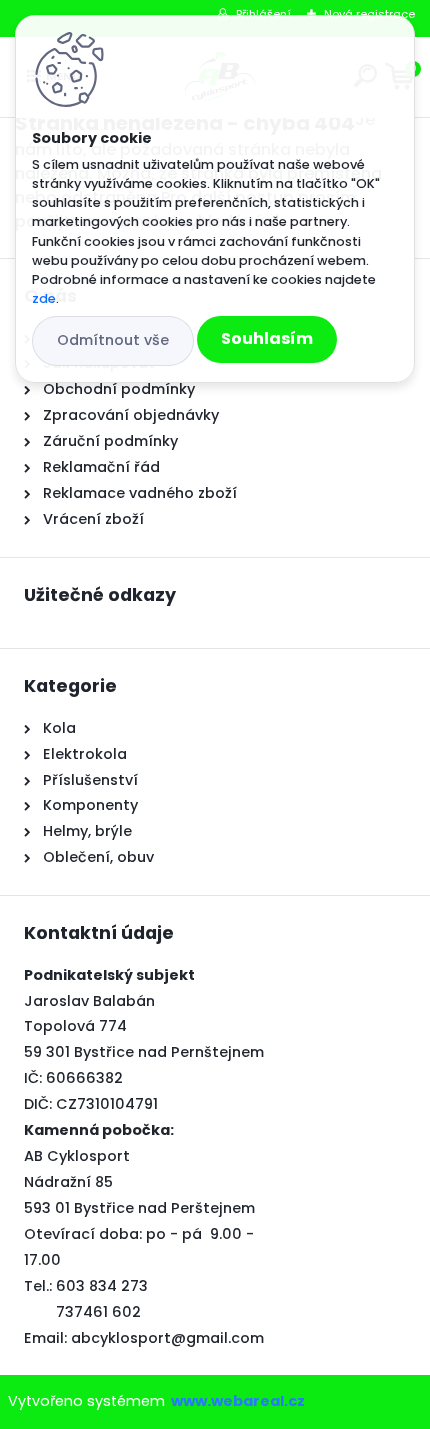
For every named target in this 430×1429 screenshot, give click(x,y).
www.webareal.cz (238, 1401)
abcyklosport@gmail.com (167, 1338)
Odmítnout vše (113, 340)
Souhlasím (267, 338)
